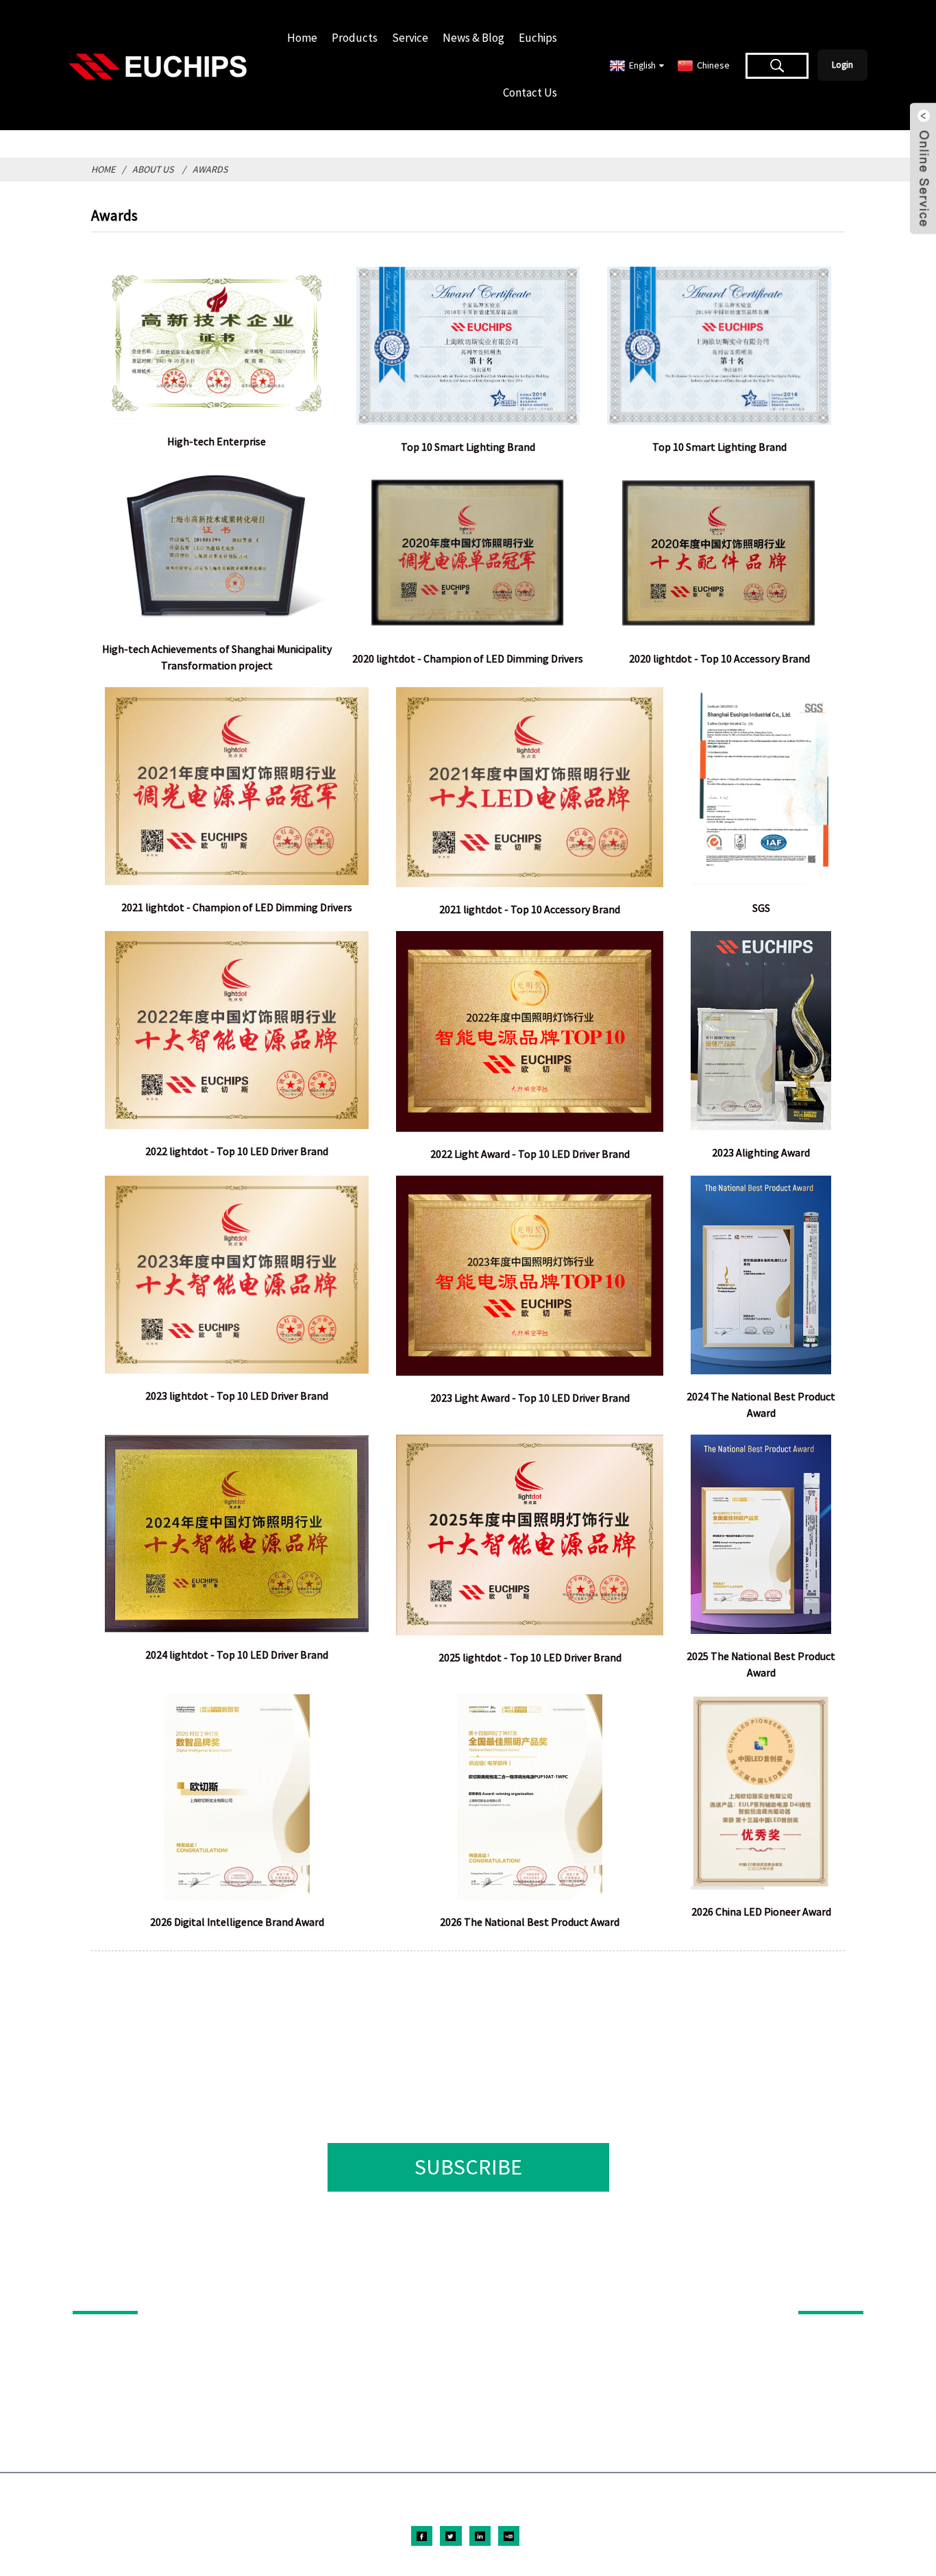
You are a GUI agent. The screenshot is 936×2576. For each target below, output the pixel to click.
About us (153, 169)
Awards (210, 169)
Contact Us (530, 92)
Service (410, 38)
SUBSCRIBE (468, 2167)
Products (355, 38)
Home (302, 38)
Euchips (538, 38)
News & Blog (473, 38)
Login (842, 65)
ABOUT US (822, 2292)
